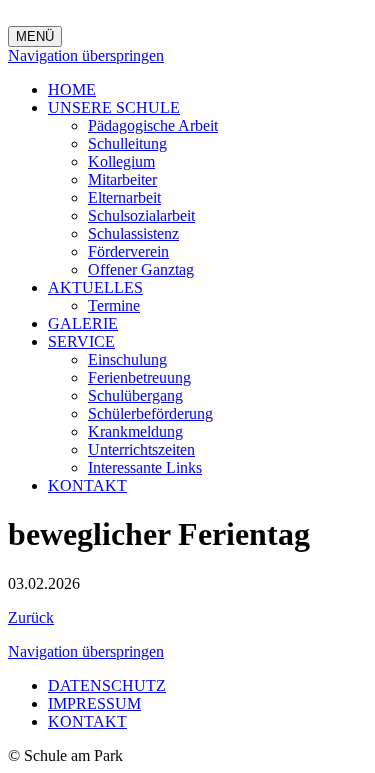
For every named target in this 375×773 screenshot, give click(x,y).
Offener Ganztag (141, 269)
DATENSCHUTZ (107, 685)
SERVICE (81, 341)
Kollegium (121, 161)
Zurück (31, 617)
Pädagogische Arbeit (153, 125)
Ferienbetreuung (139, 377)
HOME (72, 89)
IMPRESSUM (94, 703)
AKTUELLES (95, 287)
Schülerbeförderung (150, 413)
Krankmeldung (135, 431)
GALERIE (83, 323)
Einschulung (127, 359)
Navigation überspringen (86, 55)
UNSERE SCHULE (114, 107)
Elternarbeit (124, 197)
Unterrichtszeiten (141, 449)
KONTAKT (87, 485)
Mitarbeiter (122, 179)
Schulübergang (135, 395)
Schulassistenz (133, 233)
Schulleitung (127, 143)
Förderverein (128, 251)
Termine (114, 305)
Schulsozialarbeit (141, 215)
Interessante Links (145, 467)
